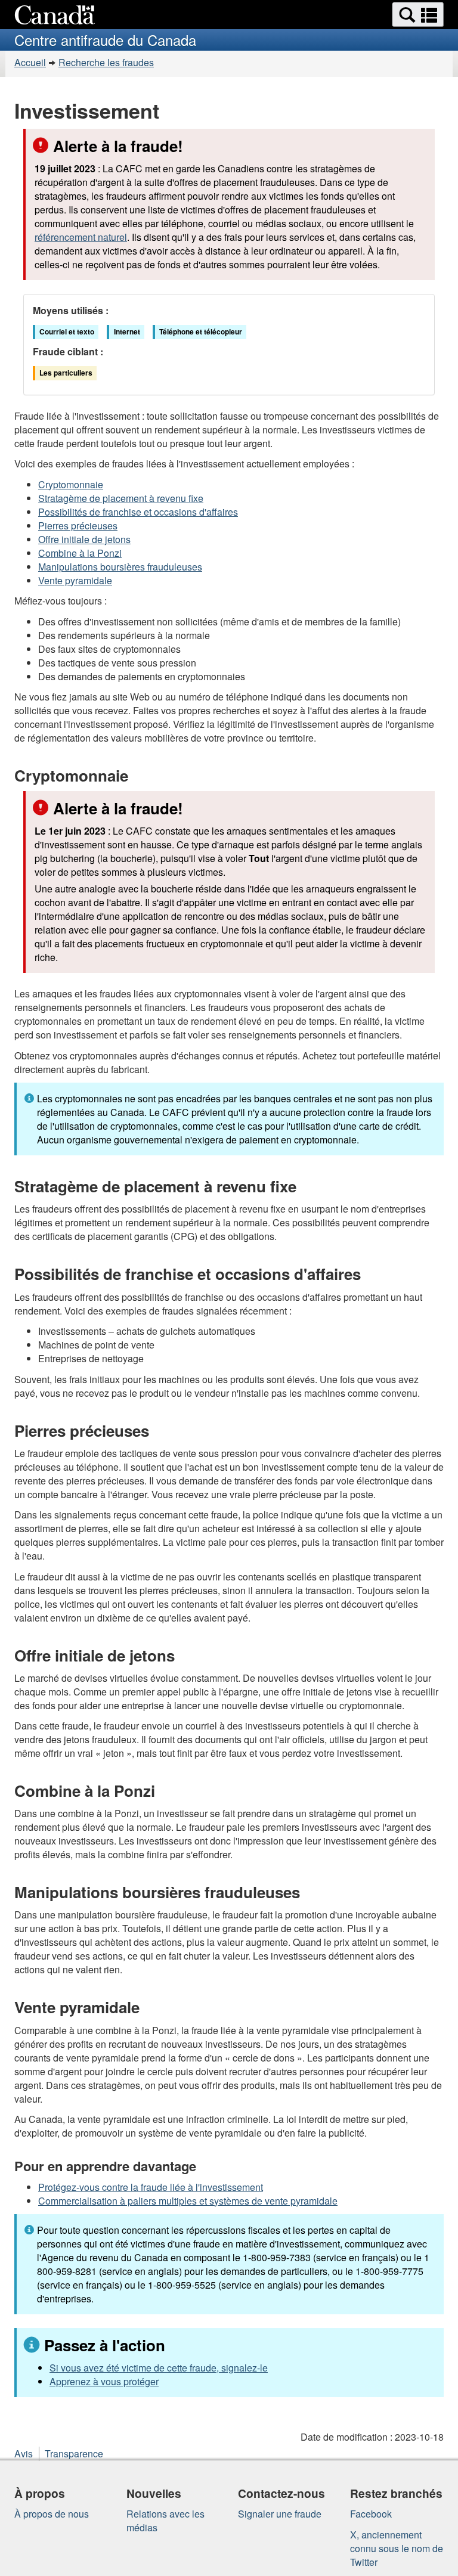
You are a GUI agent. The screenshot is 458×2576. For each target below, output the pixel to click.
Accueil (30, 62)
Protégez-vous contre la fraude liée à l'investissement (151, 2187)
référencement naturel (81, 237)
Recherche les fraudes (106, 62)
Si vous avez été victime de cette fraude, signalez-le (159, 2368)
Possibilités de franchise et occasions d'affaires (138, 512)
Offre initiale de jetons (84, 539)
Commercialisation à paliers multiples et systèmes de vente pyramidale (188, 2201)
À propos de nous (52, 2514)
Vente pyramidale (75, 580)
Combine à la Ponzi (80, 553)
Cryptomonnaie (71, 484)
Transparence (74, 2453)
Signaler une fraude (280, 2514)
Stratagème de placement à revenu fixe (121, 498)
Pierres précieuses (78, 526)
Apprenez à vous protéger (104, 2381)
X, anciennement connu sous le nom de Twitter (397, 2548)
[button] (418, 15)
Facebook (371, 2514)
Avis (24, 2453)
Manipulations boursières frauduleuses (120, 567)
